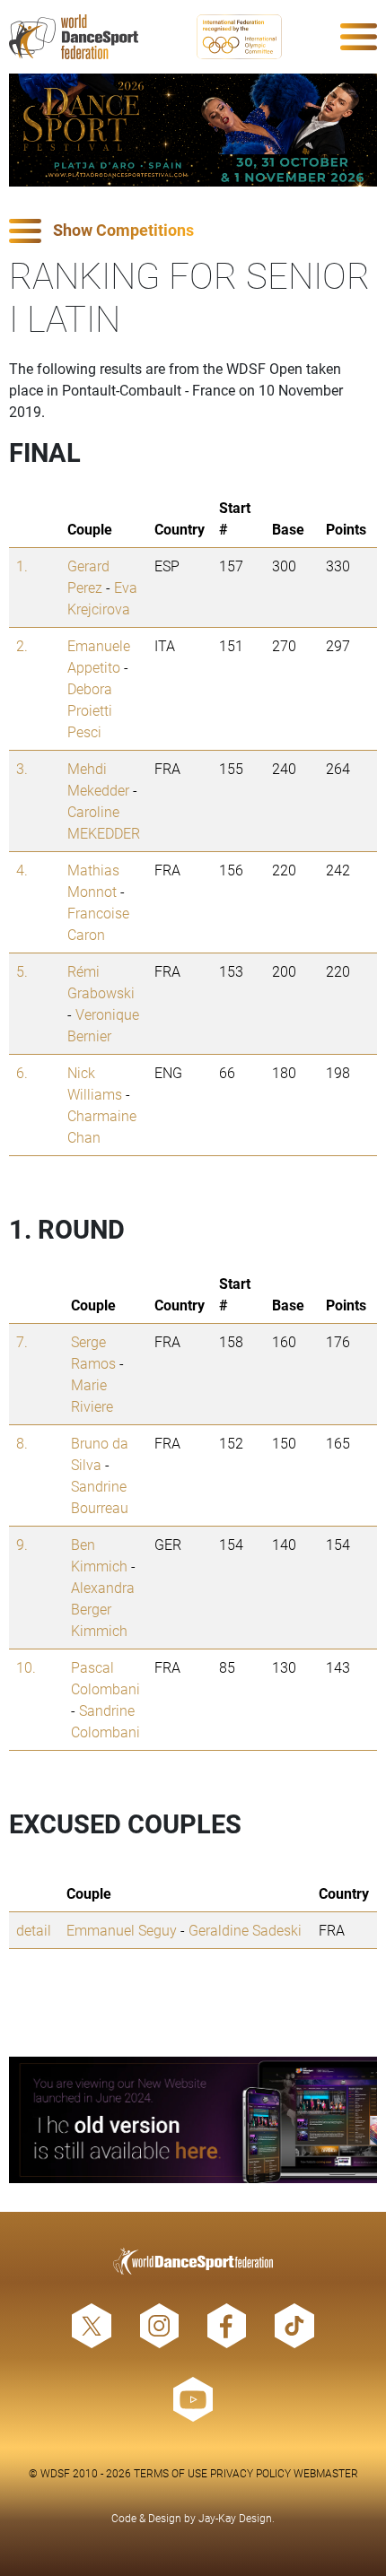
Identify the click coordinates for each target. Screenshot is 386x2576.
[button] (193, 231)
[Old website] (193, 2120)
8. (22, 1443)
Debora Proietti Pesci (90, 710)
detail (34, 1930)
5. (22, 971)
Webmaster (326, 2473)
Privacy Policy (250, 2473)
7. (22, 1341)
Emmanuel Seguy (122, 1930)
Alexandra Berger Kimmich (103, 1609)
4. (22, 870)
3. (22, 768)
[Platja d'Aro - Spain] (193, 130)
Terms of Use (171, 2473)
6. (22, 1072)
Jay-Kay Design (235, 2518)
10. (26, 1667)
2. (22, 645)
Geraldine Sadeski (245, 1930)
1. (22, 566)
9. (22, 1544)
